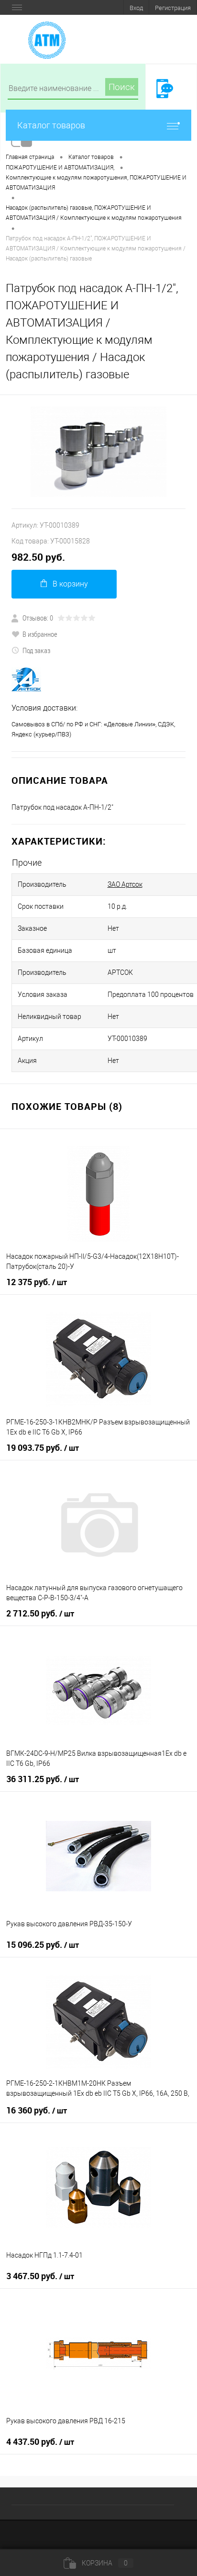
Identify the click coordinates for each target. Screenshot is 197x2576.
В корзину (70, 584)
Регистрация (173, 8)
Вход (136, 8)
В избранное (40, 634)
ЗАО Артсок (125, 884)
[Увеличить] (98, 452)
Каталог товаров (51, 125)
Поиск (122, 87)
